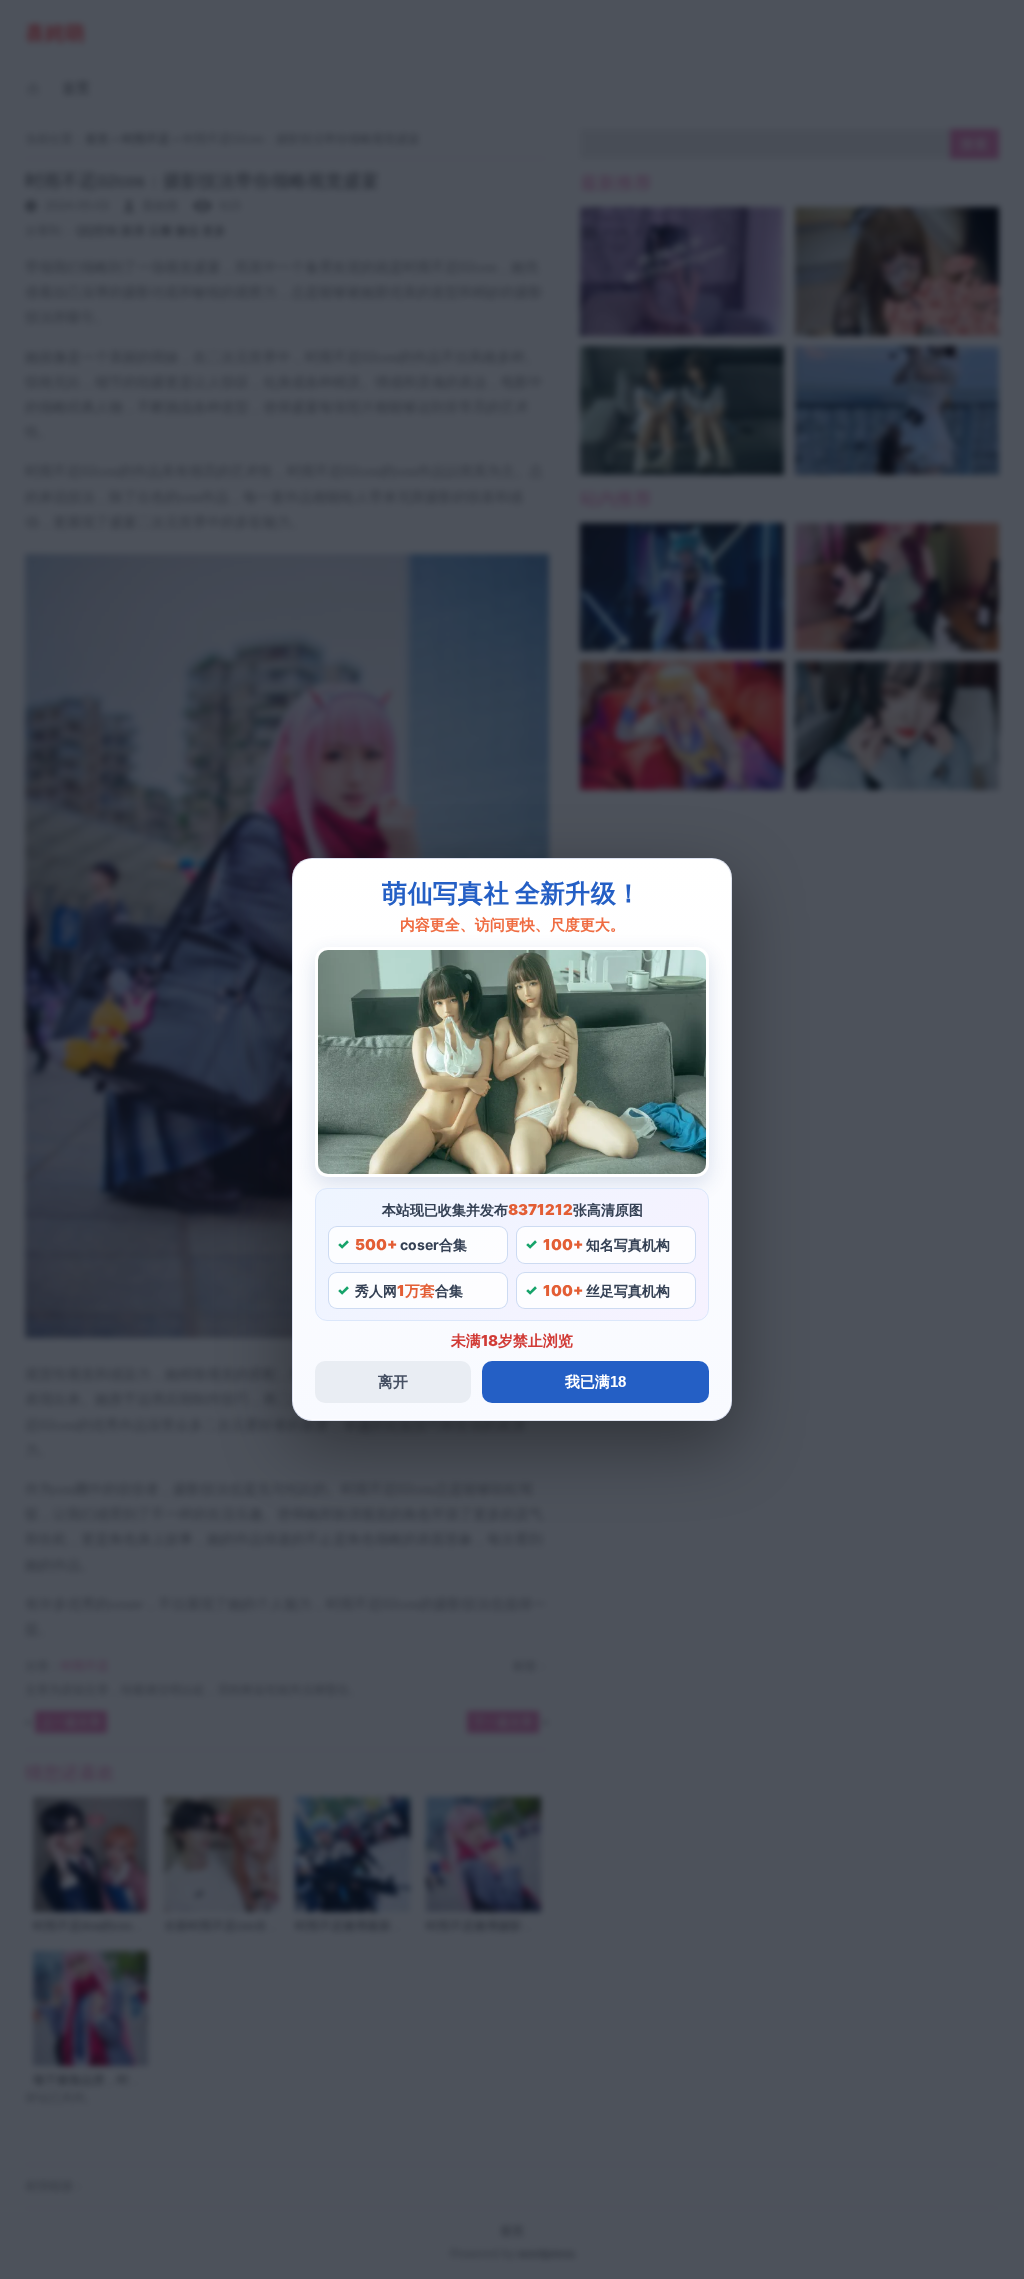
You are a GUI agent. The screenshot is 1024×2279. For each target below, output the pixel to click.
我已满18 (595, 1381)
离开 (393, 1381)
